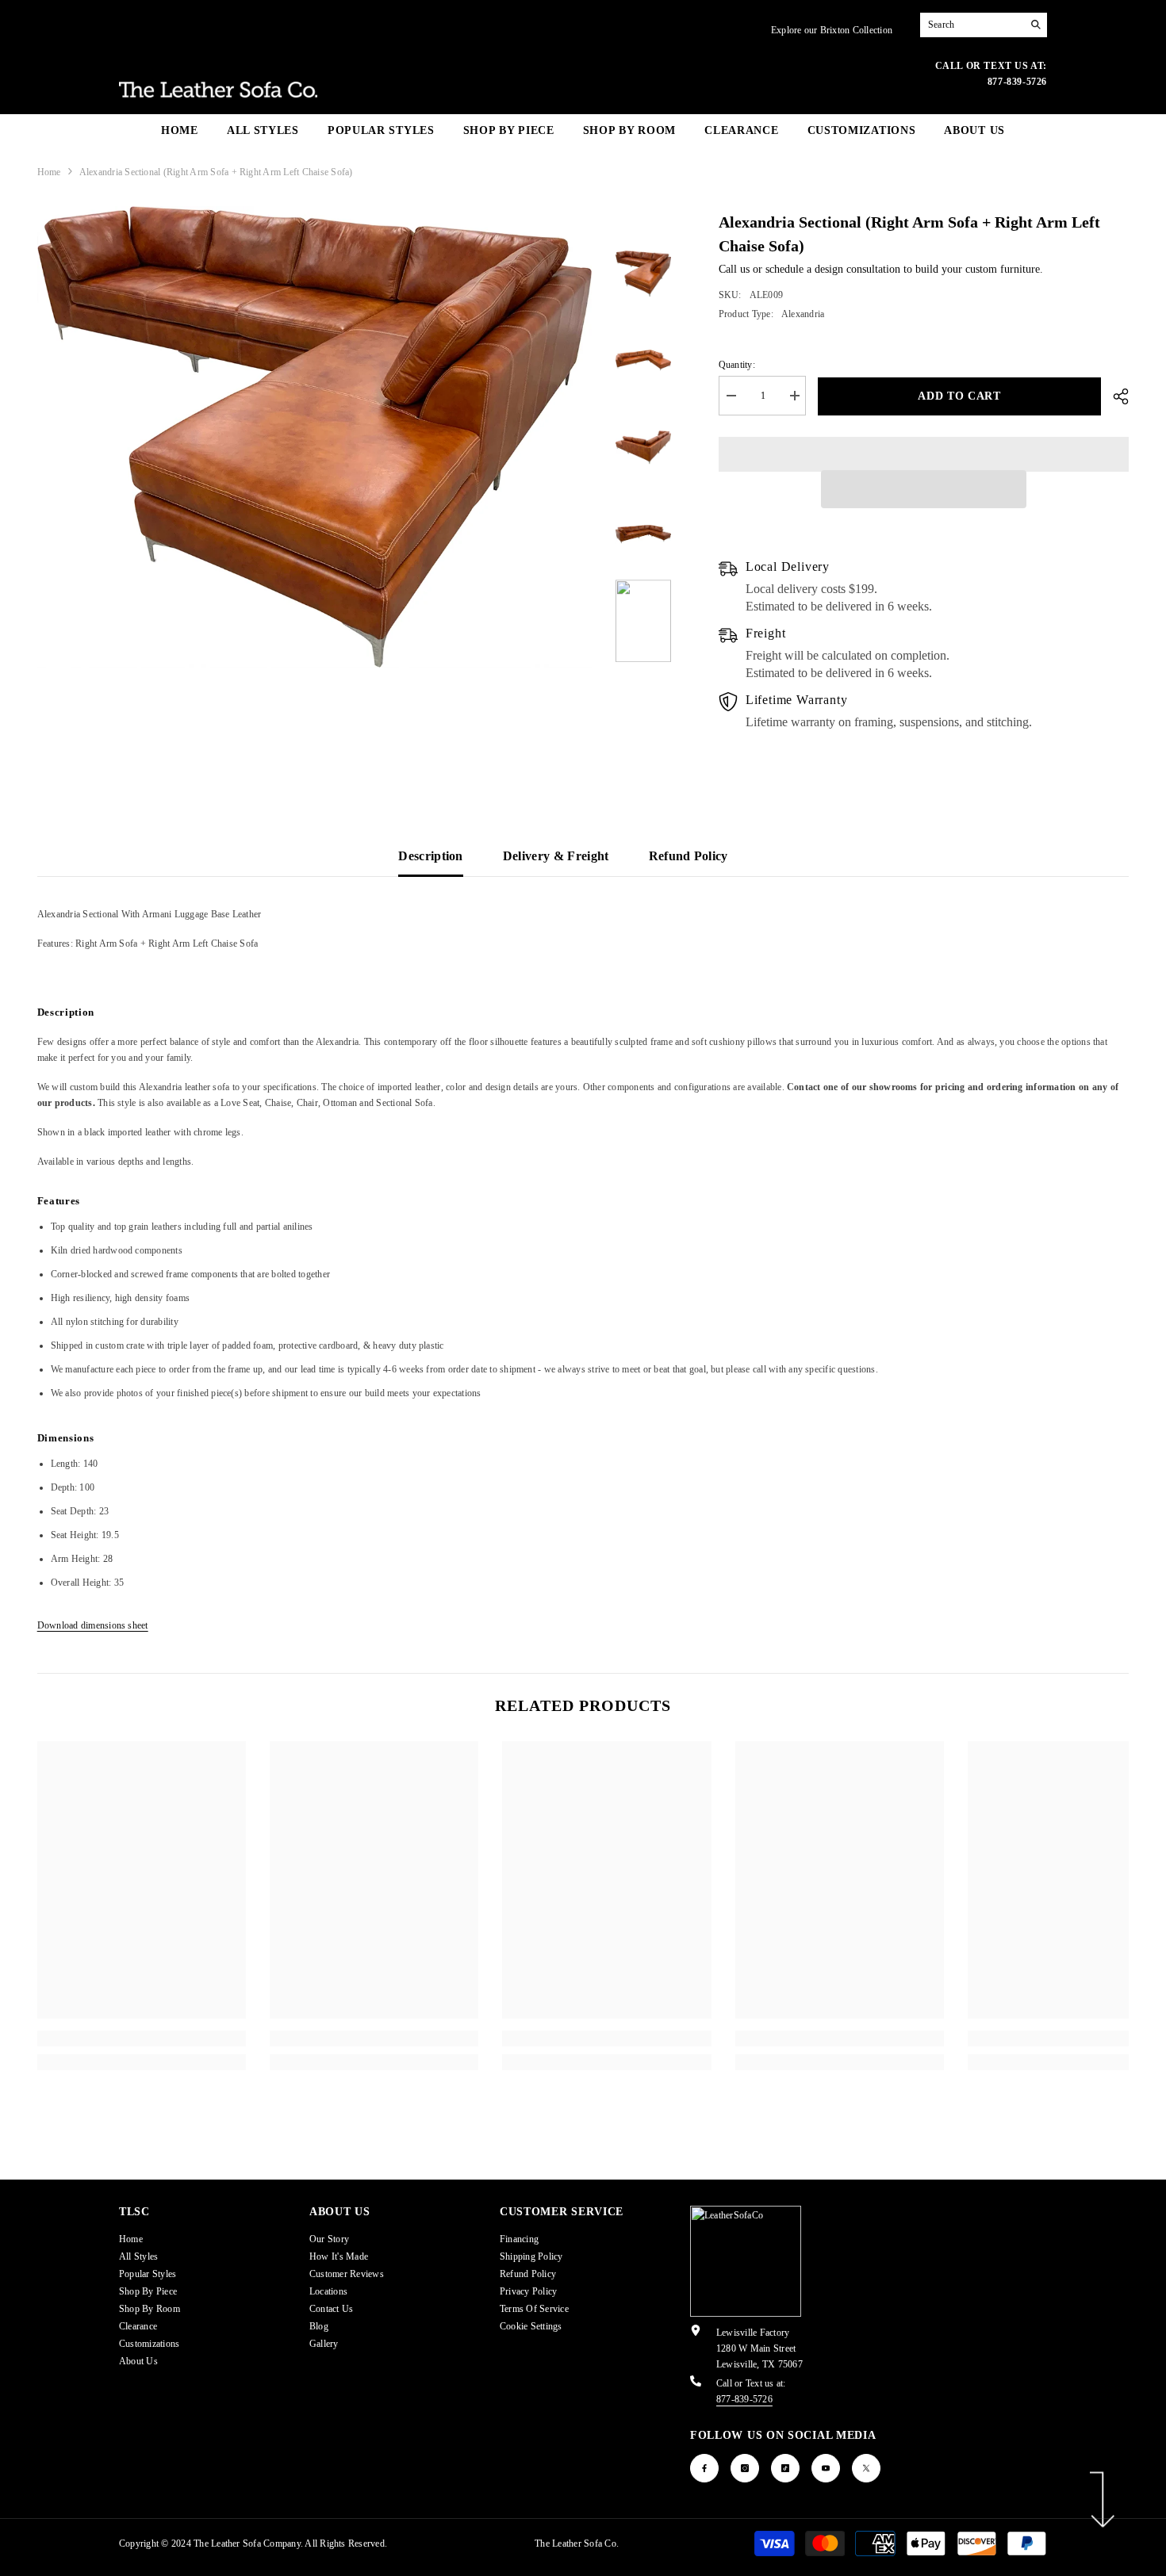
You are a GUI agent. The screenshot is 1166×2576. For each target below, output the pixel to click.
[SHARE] (1115, 396)
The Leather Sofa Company (247, 2543)
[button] (924, 489)
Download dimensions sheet (93, 1625)
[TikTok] (785, 2468)
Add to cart (959, 396)
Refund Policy (688, 856)
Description (431, 856)
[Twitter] (866, 2468)
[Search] (984, 25)
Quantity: (737, 365)
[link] (142, 2038)
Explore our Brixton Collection (832, 30)
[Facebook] (704, 2468)
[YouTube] (826, 2468)
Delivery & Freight (556, 856)
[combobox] (971, 25)
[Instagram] (745, 2468)
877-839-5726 (744, 2399)
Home (49, 172)
